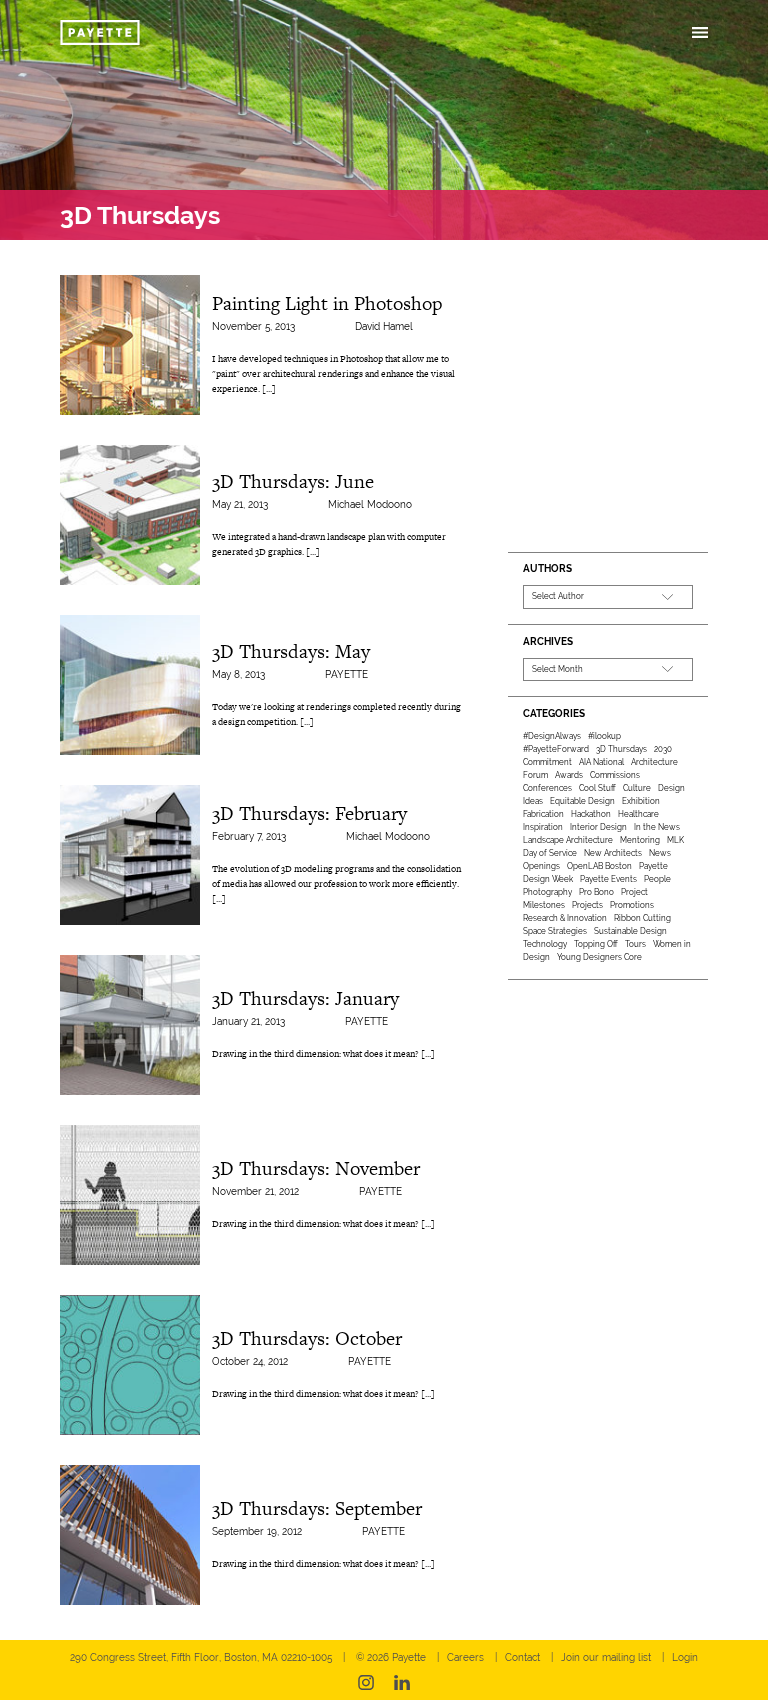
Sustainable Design (630, 931)
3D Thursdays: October (307, 1338)
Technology (545, 944)
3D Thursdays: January (305, 998)
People (657, 879)
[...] (269, 389)
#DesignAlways (552, 736)
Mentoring (640, 840)
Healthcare (638, 814)
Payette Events (608, 879)
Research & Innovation (565, 918)
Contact (522, 1657)
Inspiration (543, 827)
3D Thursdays (621, 749)
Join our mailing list (606, 1657)
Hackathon (591, 814)
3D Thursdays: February (309, 813)
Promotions (632, 905)
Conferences (547, 788)
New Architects (613, 853)
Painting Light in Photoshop (327, 303)
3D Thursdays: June (293, 481)
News (660, 853)
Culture (637, 788)
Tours (635, 944)
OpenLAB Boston (599, 866)
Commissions (615, 775)
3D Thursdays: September (317, 1508)
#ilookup (604, 736)
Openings (541, 866)
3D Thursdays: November (316, 1168)
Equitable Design (582, 801)
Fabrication (543, 814)
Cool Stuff (597, 788)
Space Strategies (555, 931)
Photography (547, 892)
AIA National (601, 762)
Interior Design (598, 827)
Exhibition (641, 801)
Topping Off (596, 944)
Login (685, 1657)
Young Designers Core (599, 957)
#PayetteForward (556, 749)
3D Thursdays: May (291, 651)
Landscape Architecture (568, 840)
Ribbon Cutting (642, 918)
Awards (569, 775)
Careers (465, 1657)
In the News (657, 827)
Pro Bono (596, 892)
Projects (587, 905)
